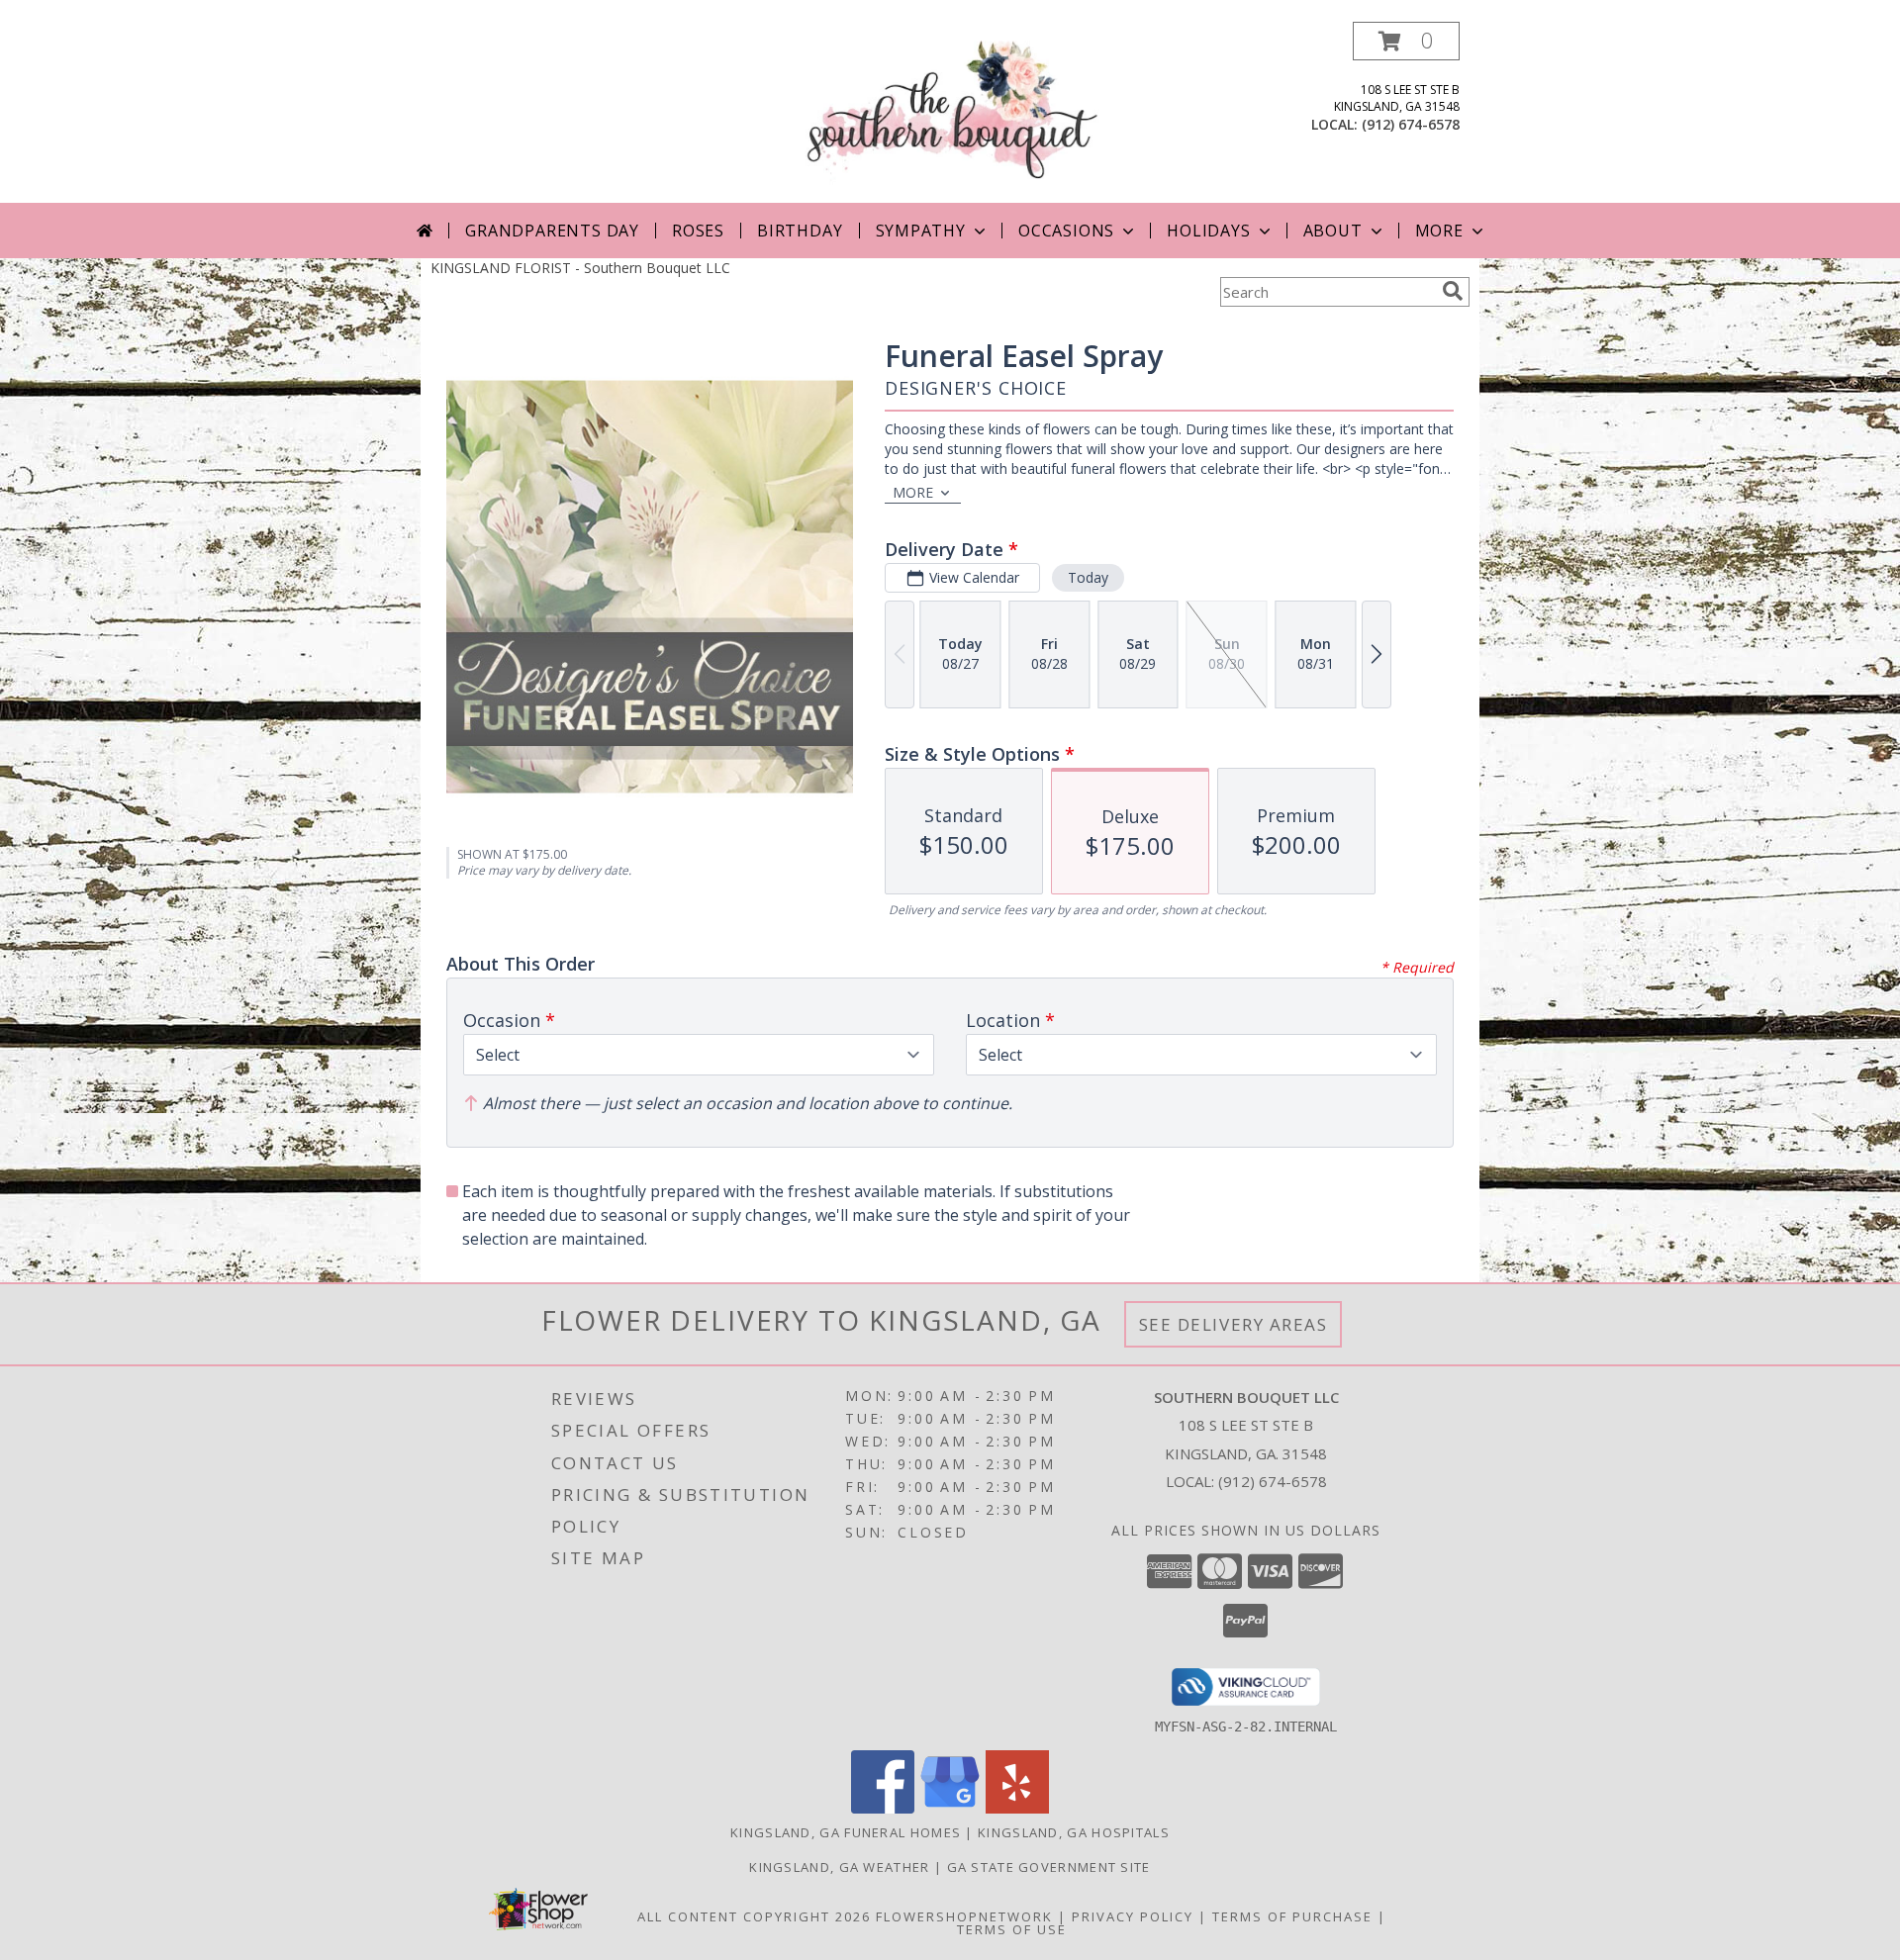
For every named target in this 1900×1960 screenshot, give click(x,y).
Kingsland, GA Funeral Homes (846, 1832)
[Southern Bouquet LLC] (950, 112)
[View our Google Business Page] (950, 1808)
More (1439, 231)
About (1333, 231)
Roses (698, 231)
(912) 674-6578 (1411, 124)
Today (1088, 577)
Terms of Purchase (1292, 1916)
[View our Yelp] (1017, 1808)
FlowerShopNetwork (964, 1916)
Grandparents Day (552, 231)
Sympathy (921, 231)
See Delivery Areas (1234, 1324)
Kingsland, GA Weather (839, 1867)
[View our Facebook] (883, 1808)
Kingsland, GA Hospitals (1074, 1832)
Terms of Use (1012, 1929)
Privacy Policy (1133, 1916)
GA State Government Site (1049, 1867)
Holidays (1208, 231)
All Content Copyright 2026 (754, 1916)
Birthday (800, 231)
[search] (1453, 291)
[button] (1406, 41)
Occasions (1066, 231)
